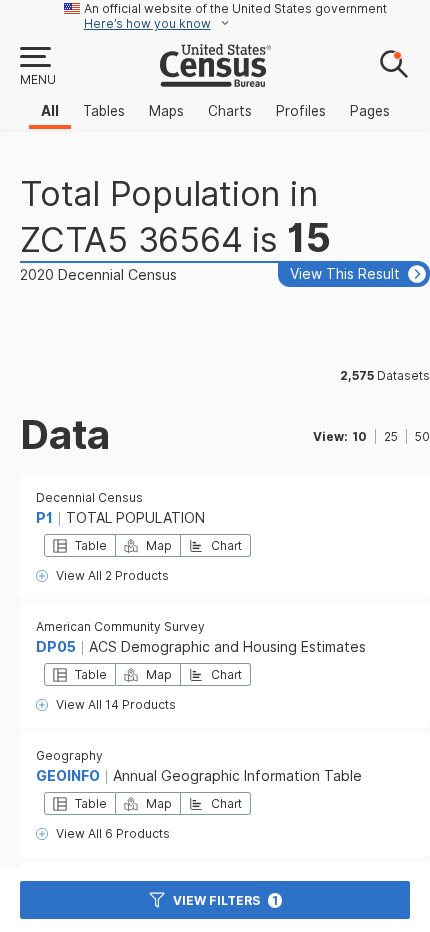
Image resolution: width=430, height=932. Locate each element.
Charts (230, 111)
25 (391, 436)
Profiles (301, 111)
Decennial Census (89, 497)
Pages (370, 111)
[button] (37, 67)
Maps (166, 111)
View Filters (225, 900)
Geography (69, 755)
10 (359, 436)
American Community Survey (120, 626)
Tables (104, 111)
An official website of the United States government (235, 8)
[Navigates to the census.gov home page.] (215, 79)
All (50, 111)
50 (422, 436)
